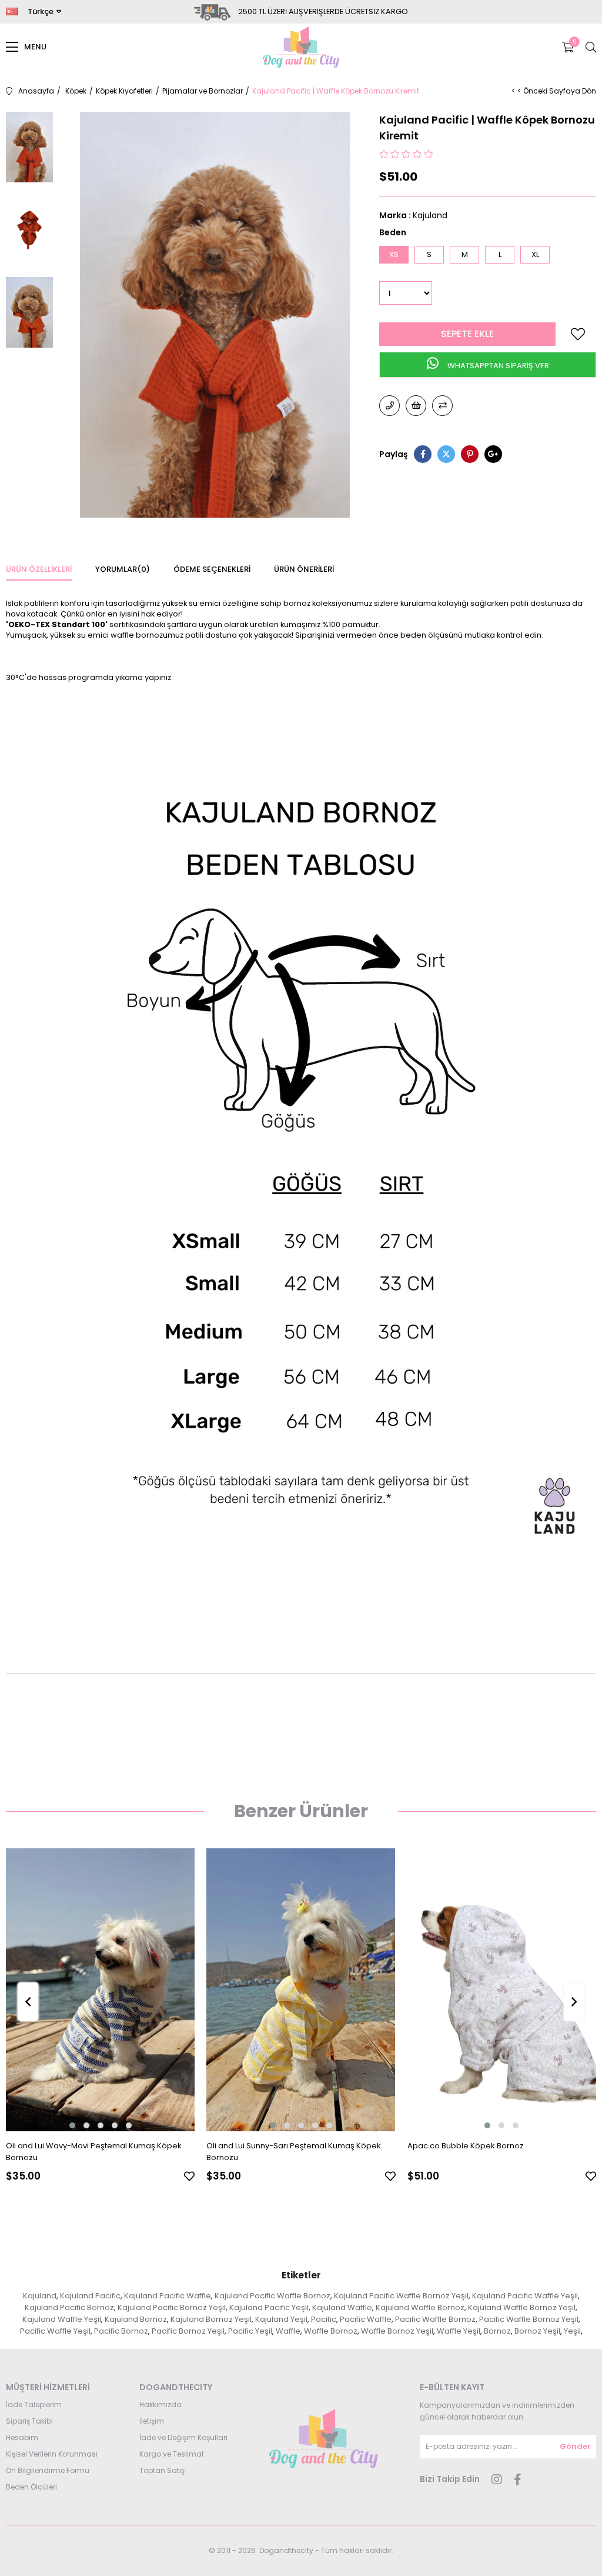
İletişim (152, 2421)
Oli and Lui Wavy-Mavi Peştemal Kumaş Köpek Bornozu (94, 2152)
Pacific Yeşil (250, 2331)
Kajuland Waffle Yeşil (62, 2319)
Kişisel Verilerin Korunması (52, 2454)
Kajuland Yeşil (281, 2319)
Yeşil (572, 2331)
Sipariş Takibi (29, 2421)
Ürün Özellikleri (39, 569)
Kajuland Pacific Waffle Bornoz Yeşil (401, 2296)
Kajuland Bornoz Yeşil (211, 2319)
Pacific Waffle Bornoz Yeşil (529, 2319)
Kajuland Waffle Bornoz (420, 2307)
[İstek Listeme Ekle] (416, 406)
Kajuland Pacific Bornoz (69, 2307)
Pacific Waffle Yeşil (55, 2331)
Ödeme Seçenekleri (212, 569)
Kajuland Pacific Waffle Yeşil (525, 2296)
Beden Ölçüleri (31, 2487)
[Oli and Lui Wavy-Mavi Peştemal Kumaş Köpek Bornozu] (100, 1990)
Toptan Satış (162, 2470)
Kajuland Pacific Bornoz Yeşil (172, 2307)
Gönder (575, 2446)
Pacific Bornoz (121, 2331)
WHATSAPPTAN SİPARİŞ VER (497, 366)
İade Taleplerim (34, 2405)
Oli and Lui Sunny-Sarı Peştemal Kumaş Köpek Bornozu (294, 2152)
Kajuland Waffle (342, 2307)
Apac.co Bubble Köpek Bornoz (466, 2146)
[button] (72, 2125)
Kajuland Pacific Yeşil (269, 2307)
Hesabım (22, 2437)
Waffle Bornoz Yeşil (397, 2331)
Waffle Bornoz (331, 2331)
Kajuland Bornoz (136, 2319)
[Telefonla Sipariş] (389, 406)
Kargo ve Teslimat (172, 2454)
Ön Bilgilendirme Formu (48, 2470)
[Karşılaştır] (442, 406)
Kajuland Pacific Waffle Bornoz (272, 2296)
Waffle (288, 2331)
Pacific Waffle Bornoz (435, 2319)
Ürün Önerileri (304, 569)
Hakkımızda (160, 2405)
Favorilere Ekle (189, 2176)
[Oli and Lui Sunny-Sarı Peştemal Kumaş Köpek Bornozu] (301, 1990)
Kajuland (40, 2296)
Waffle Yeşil (459, 2331)
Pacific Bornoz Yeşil (188, 2331)
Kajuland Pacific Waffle (168, 2296)
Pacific (324, 2319)
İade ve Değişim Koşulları (183, 2437)
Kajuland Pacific (90, 2296)
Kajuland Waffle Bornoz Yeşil (522, 2307)
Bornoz (497, 2331)
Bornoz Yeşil (537, 2331)
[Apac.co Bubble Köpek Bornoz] (502, 1990)
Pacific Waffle (366, 2319)
